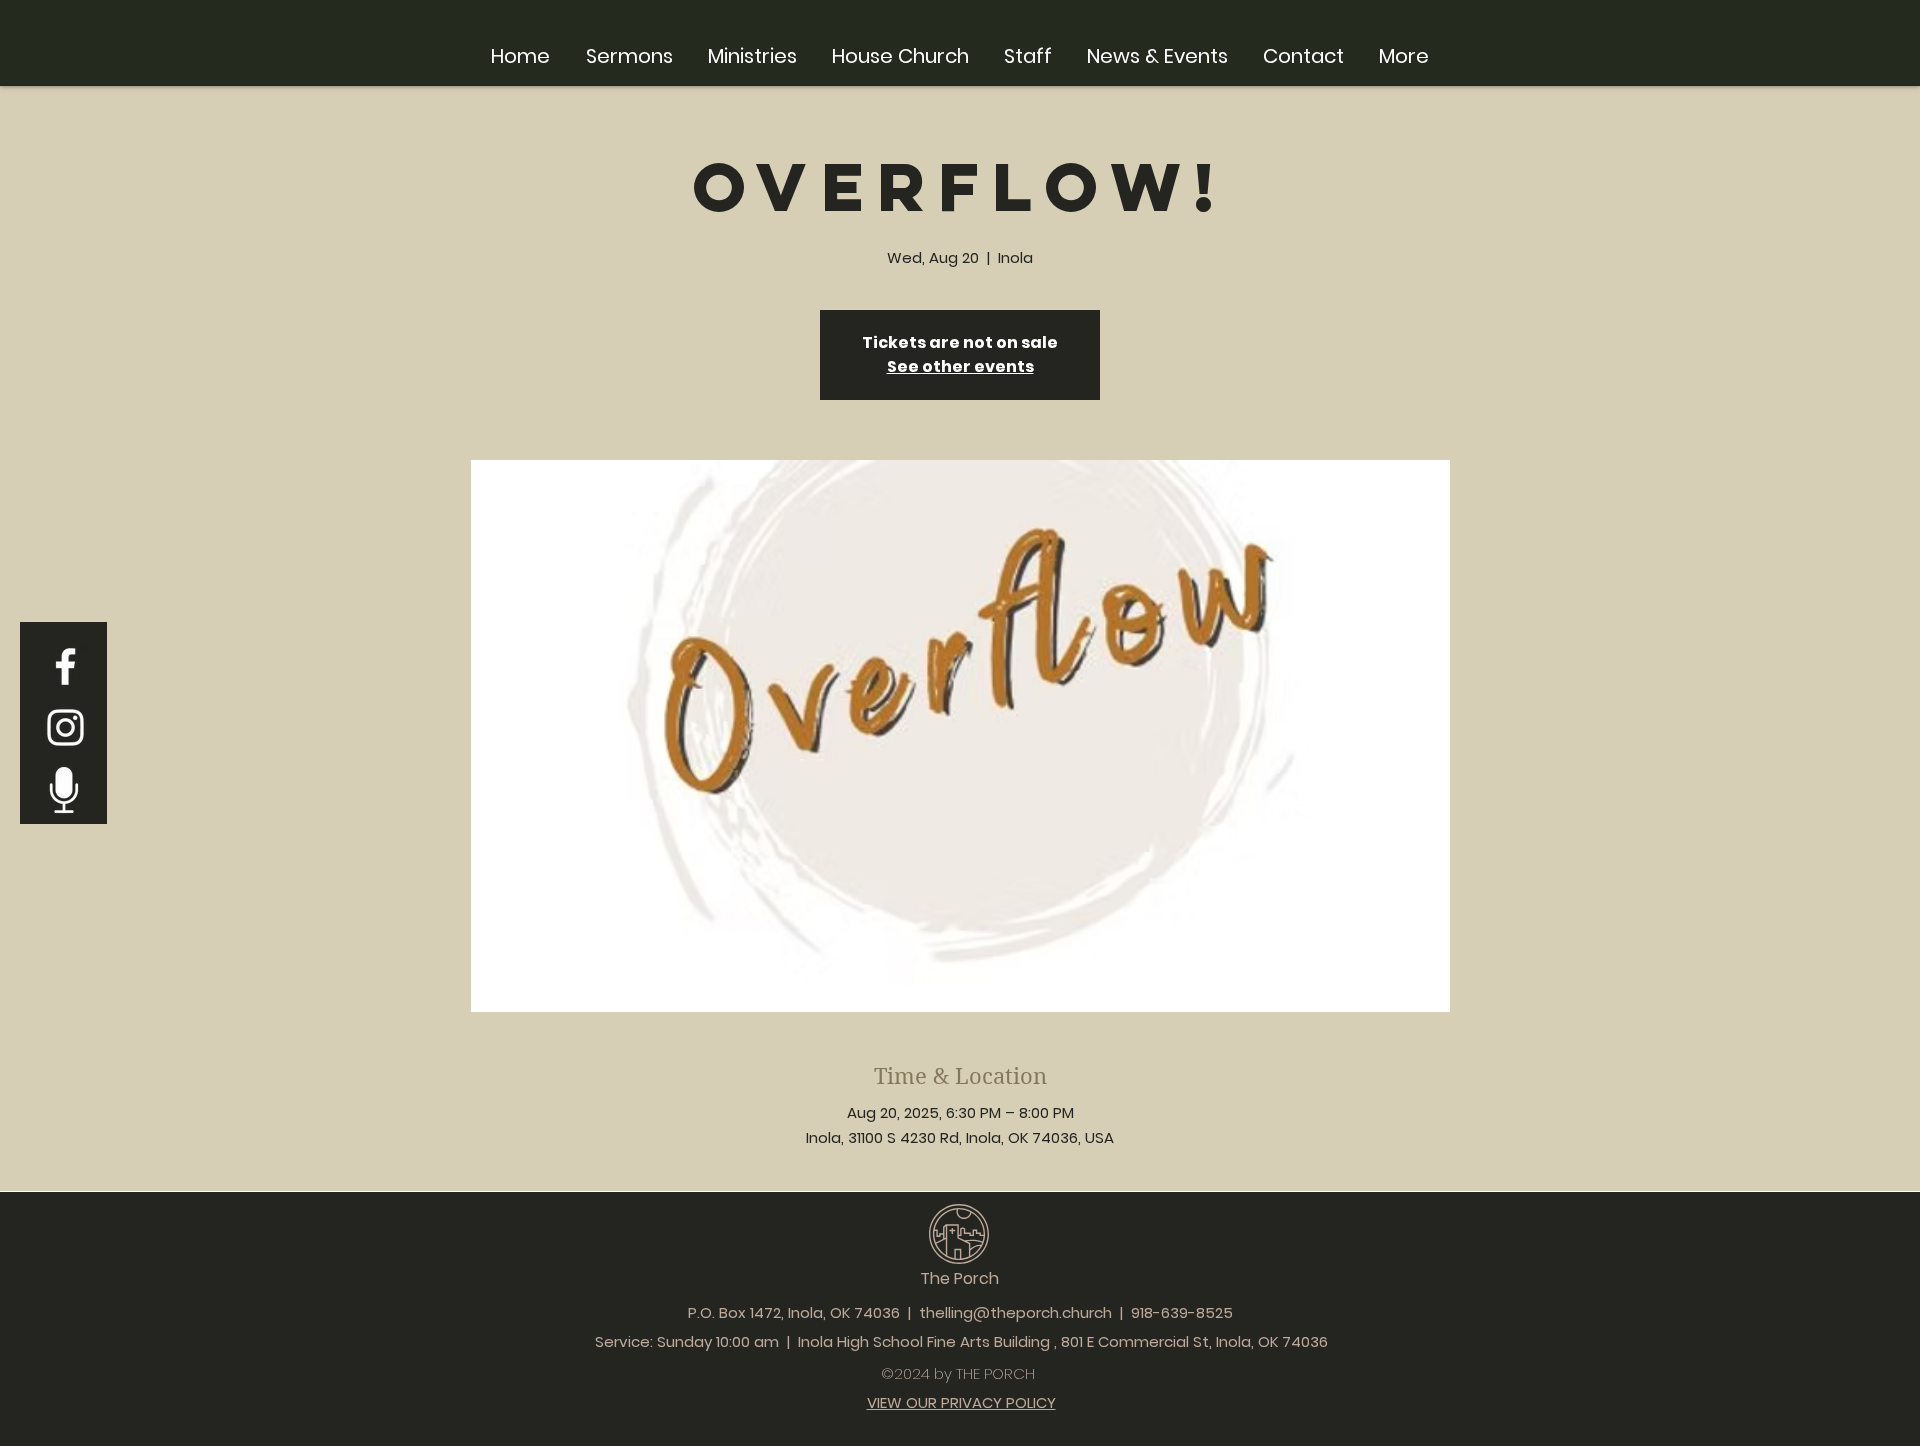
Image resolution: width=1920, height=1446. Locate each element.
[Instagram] (65, 727)
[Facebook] (65, 666)
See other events (960, 366)
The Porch (959, 1278)
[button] (752, 53)
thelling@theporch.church (1015, 1312)
